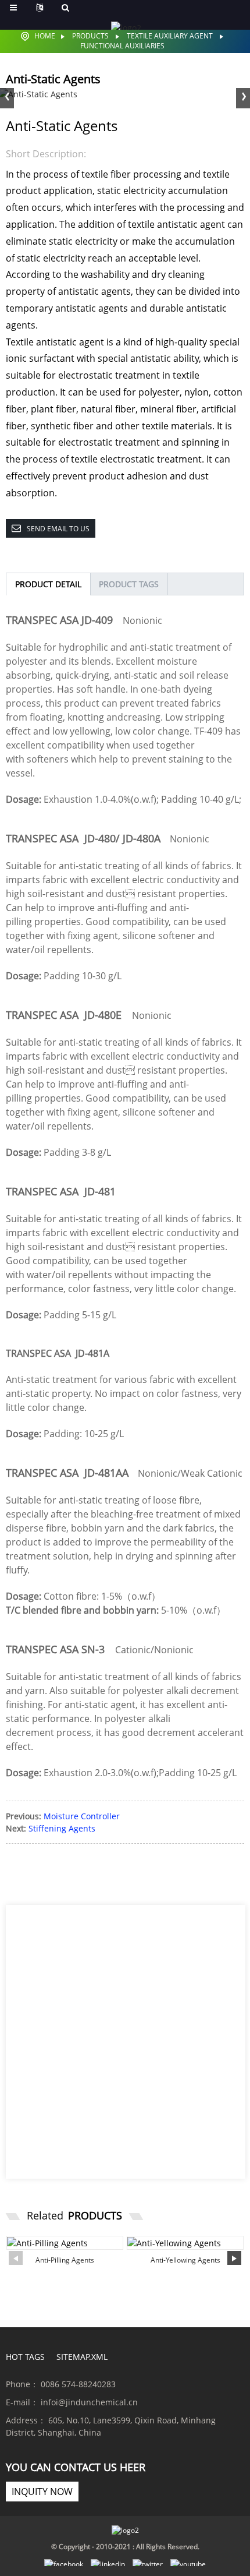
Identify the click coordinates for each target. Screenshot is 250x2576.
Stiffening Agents (62, 1828)
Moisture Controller (82, 1816)
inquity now (42, 2492)
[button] (243, 97)
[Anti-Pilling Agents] (65, 2243)
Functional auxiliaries (122, 46)
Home (45, 36)
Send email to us (58, 529)
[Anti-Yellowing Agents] (185, 2243)
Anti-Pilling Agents (65, 2260)
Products (90, 36)
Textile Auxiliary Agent (170, 36)
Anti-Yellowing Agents (185, 2260)
